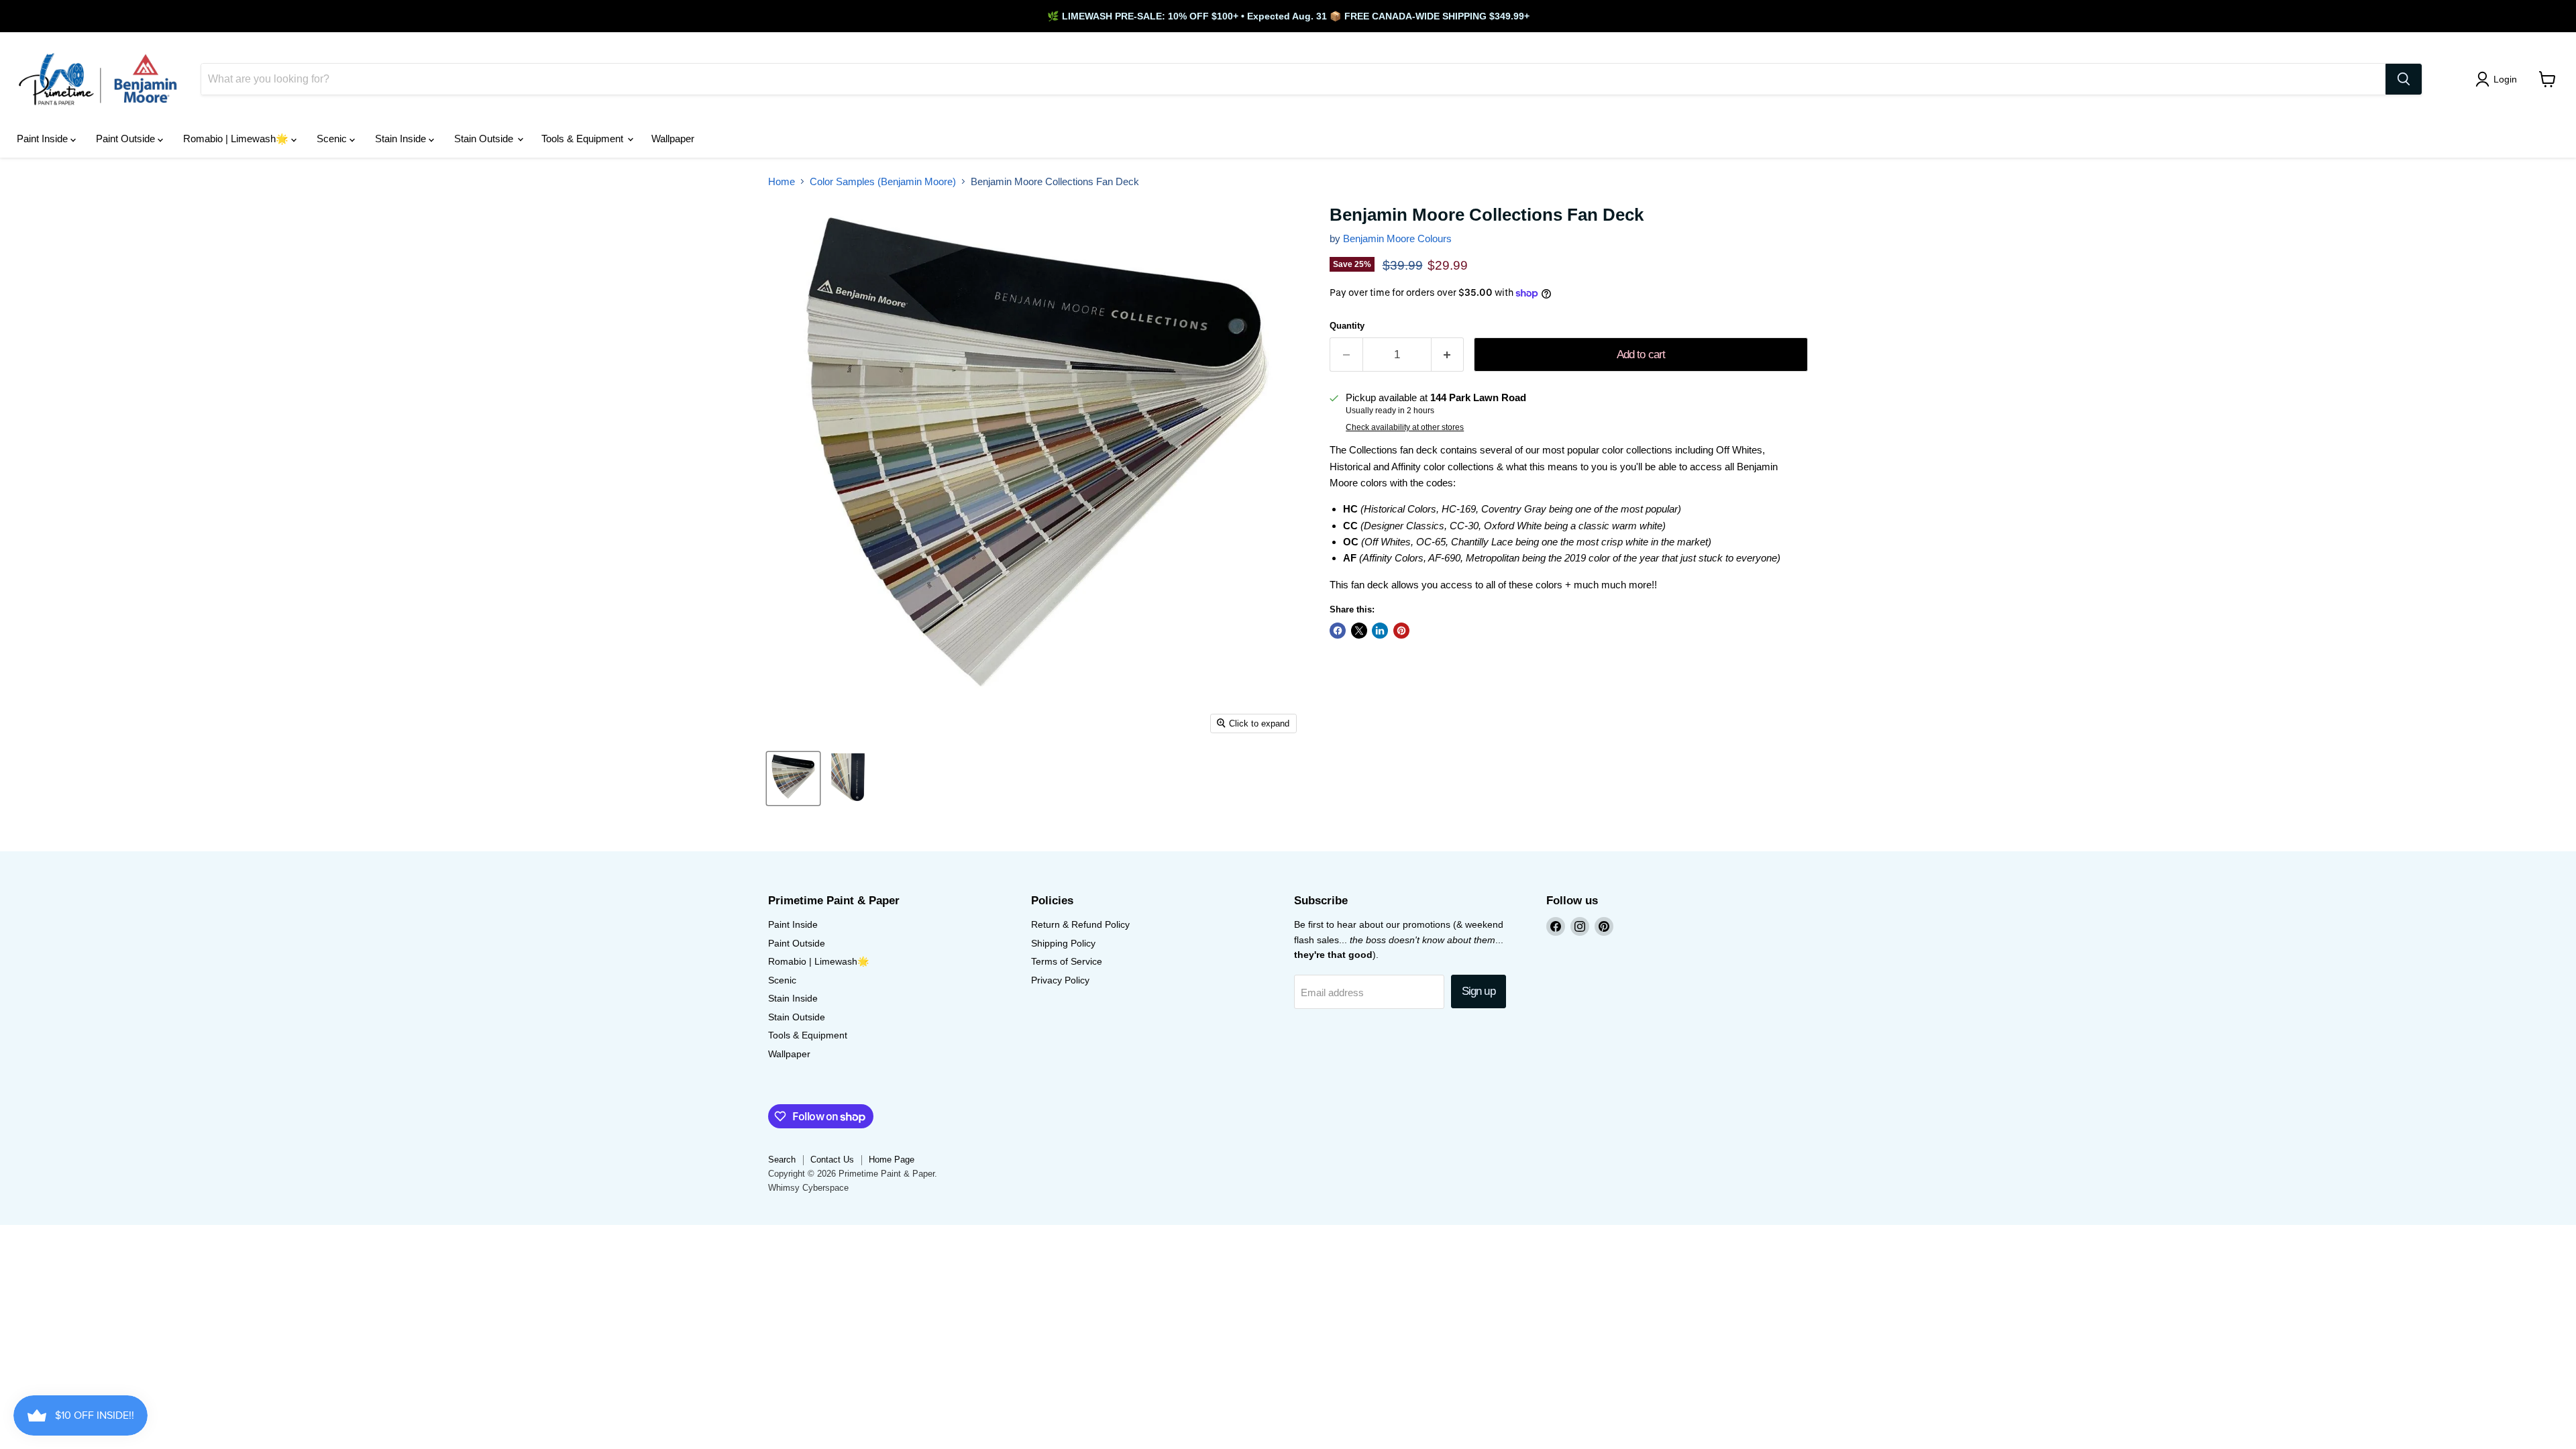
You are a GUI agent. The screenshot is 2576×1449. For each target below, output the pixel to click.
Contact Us (832, 1160)
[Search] (2404, 79)
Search (782, 1160)
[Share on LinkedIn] (1380, 631)
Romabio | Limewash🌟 (237, 139)
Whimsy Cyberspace (808, 1188)
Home (782, 181)
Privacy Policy (1060, 980)
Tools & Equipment (584, 139)
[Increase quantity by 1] (1448, 355)
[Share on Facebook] (1338, 631)
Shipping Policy (1063, 943)
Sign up (1479, 991)
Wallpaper (673, 139)
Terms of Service (1067, 961)
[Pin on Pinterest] (1401, 631)
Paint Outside (127, 139)
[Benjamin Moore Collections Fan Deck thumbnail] (793, 779)
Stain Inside (402, 139)
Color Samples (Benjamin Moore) (883, 181)
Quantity (1347, 326)
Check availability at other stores (1405, 427)
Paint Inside (44, 139)
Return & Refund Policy (1080, 924)
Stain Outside (485, 139)
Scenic (333, 139)
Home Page (892, 1160)
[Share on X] (1359, 631)
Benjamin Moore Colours (1397, 238)
